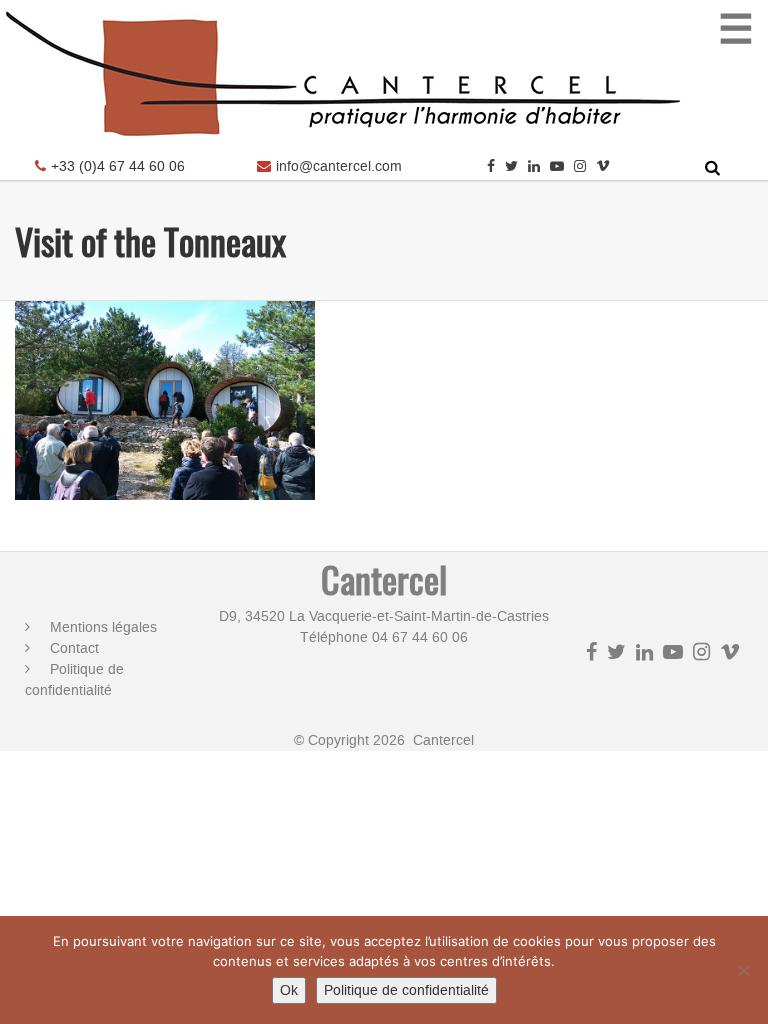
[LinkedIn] (534, 166)
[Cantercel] (350, 145)
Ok (289, 990)
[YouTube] (557, 166)
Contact (74, 648)
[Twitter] (511, 166)
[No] (743, 970)
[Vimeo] (603, 166)
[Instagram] (580, 166)
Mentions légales (103, 627)
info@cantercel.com (339, 166)
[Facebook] (491, 166)
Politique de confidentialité (74, 680)
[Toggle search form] (712, 168)
